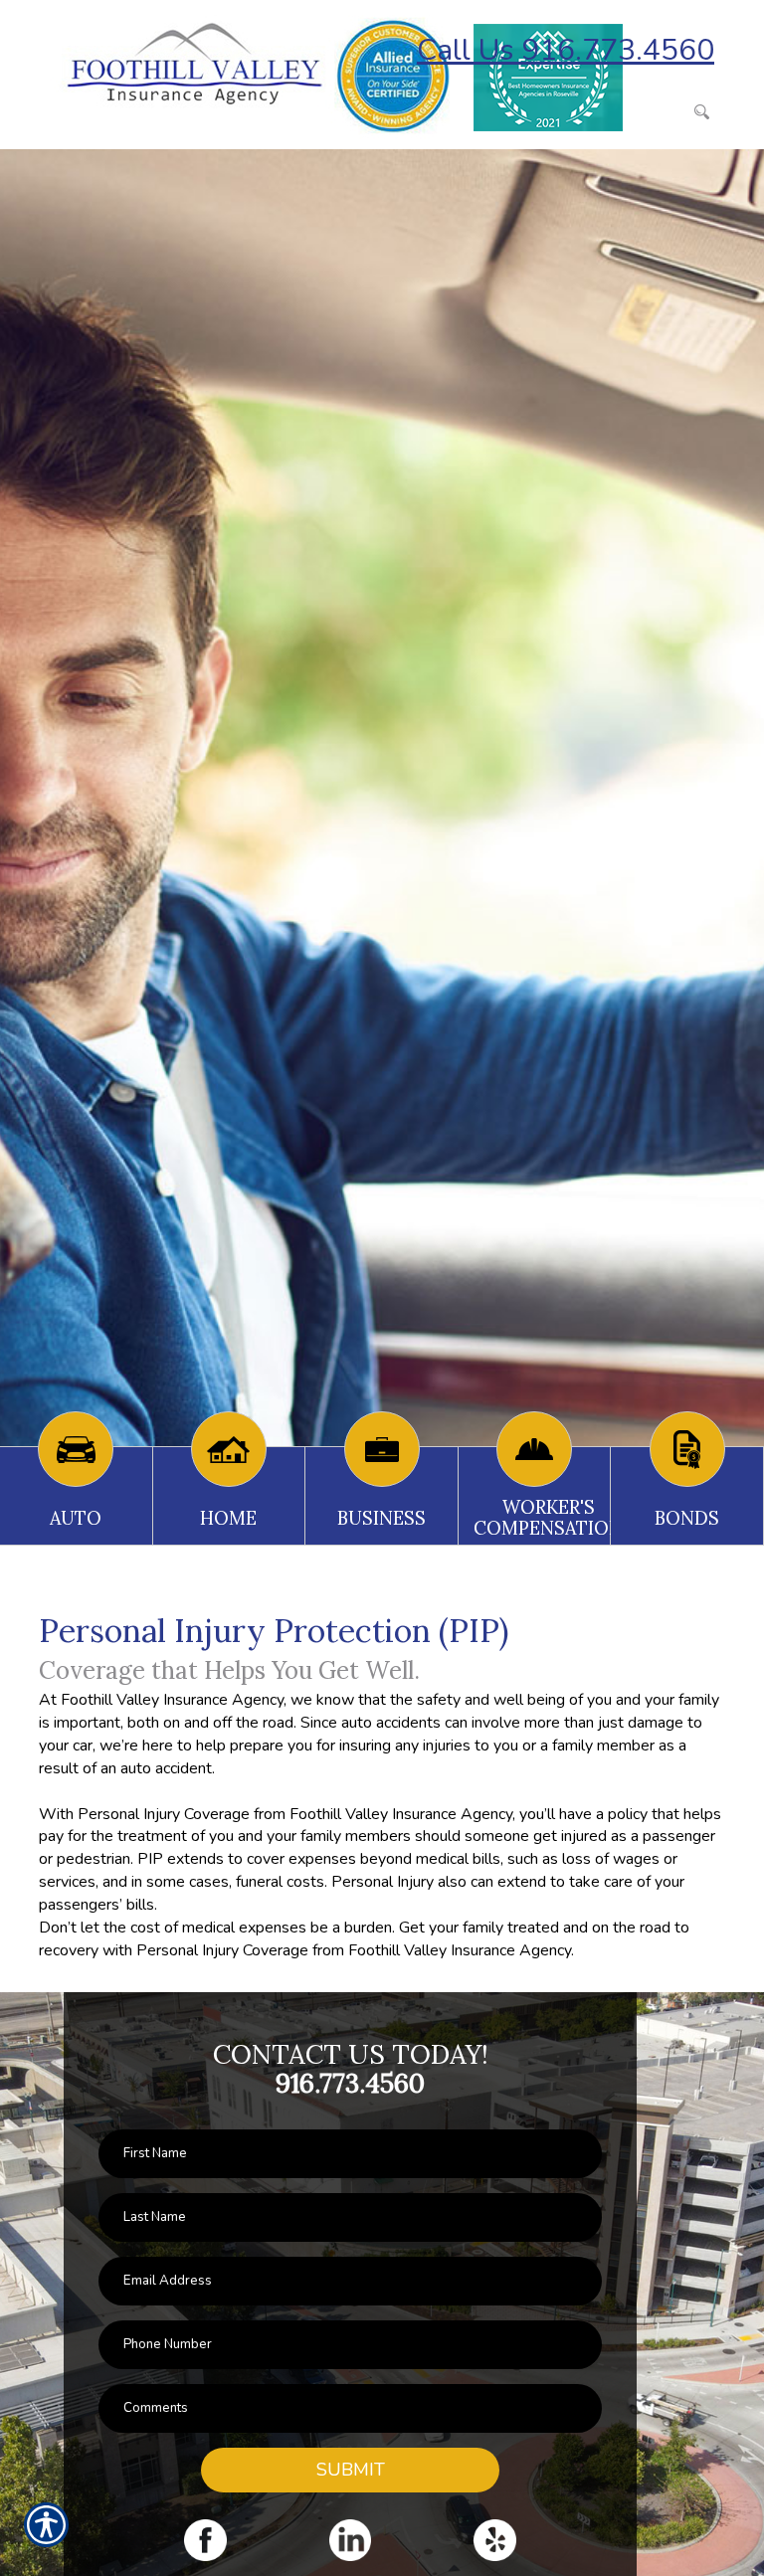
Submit (351, 2470)
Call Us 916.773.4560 (566, 50)
